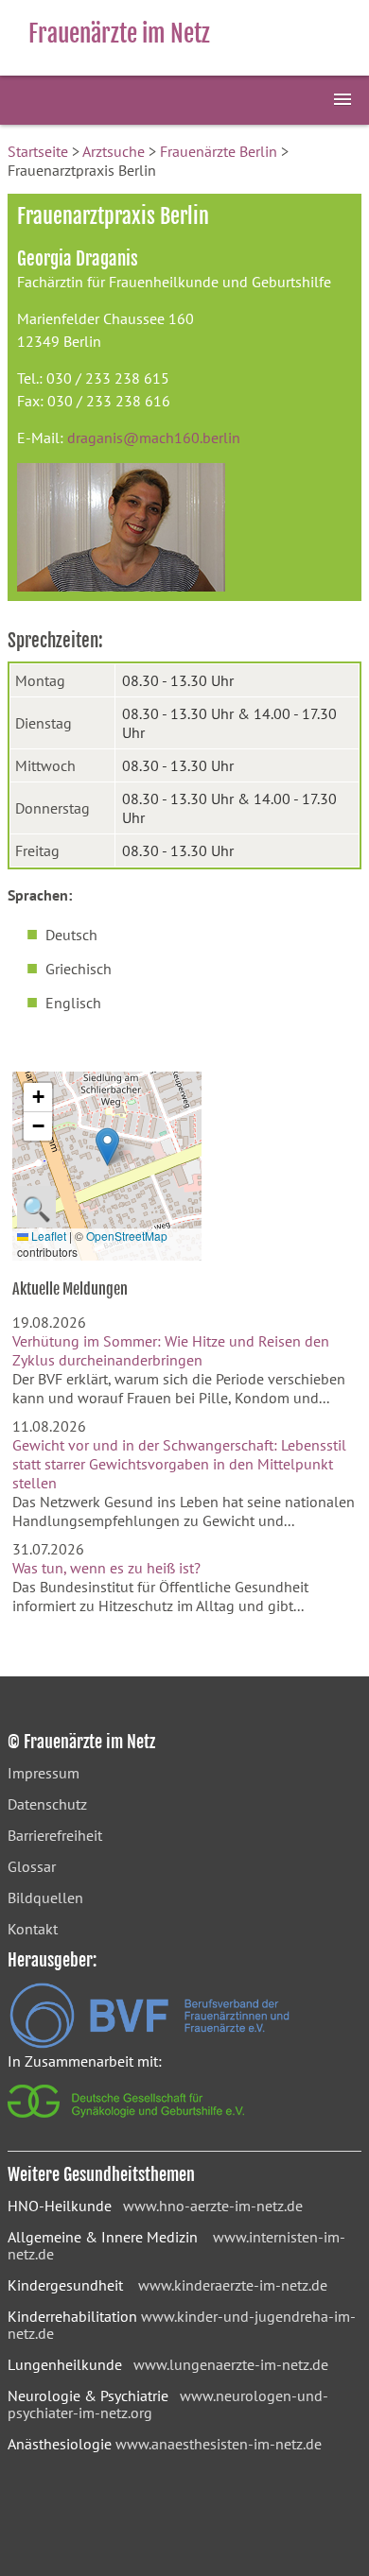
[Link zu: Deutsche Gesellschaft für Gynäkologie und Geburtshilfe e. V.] (127, 2122)
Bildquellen (45, 1898)
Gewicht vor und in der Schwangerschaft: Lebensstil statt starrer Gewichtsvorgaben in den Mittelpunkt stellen (179, 1464)
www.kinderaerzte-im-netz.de (233, 2285)
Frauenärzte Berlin (219, 151)
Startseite (38, 151)
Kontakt (33, 1929)
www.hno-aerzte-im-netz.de (213, 2206)
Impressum (44, 1773)
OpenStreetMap (127, 1236)
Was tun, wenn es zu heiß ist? (106, 1568)
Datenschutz (47, 1804)
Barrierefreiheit (55, 1835)
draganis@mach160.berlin (154, 438)
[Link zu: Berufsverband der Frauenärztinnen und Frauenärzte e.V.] (149, 2043)
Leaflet (47, 1236)
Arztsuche (114, 151)
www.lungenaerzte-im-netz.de (231, 2364)
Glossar (32, 1866)
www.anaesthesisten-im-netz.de (219, 2444)
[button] (107, 1147)
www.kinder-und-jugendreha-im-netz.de (182, 2325)
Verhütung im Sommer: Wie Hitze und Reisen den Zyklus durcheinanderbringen (171, 1350)
